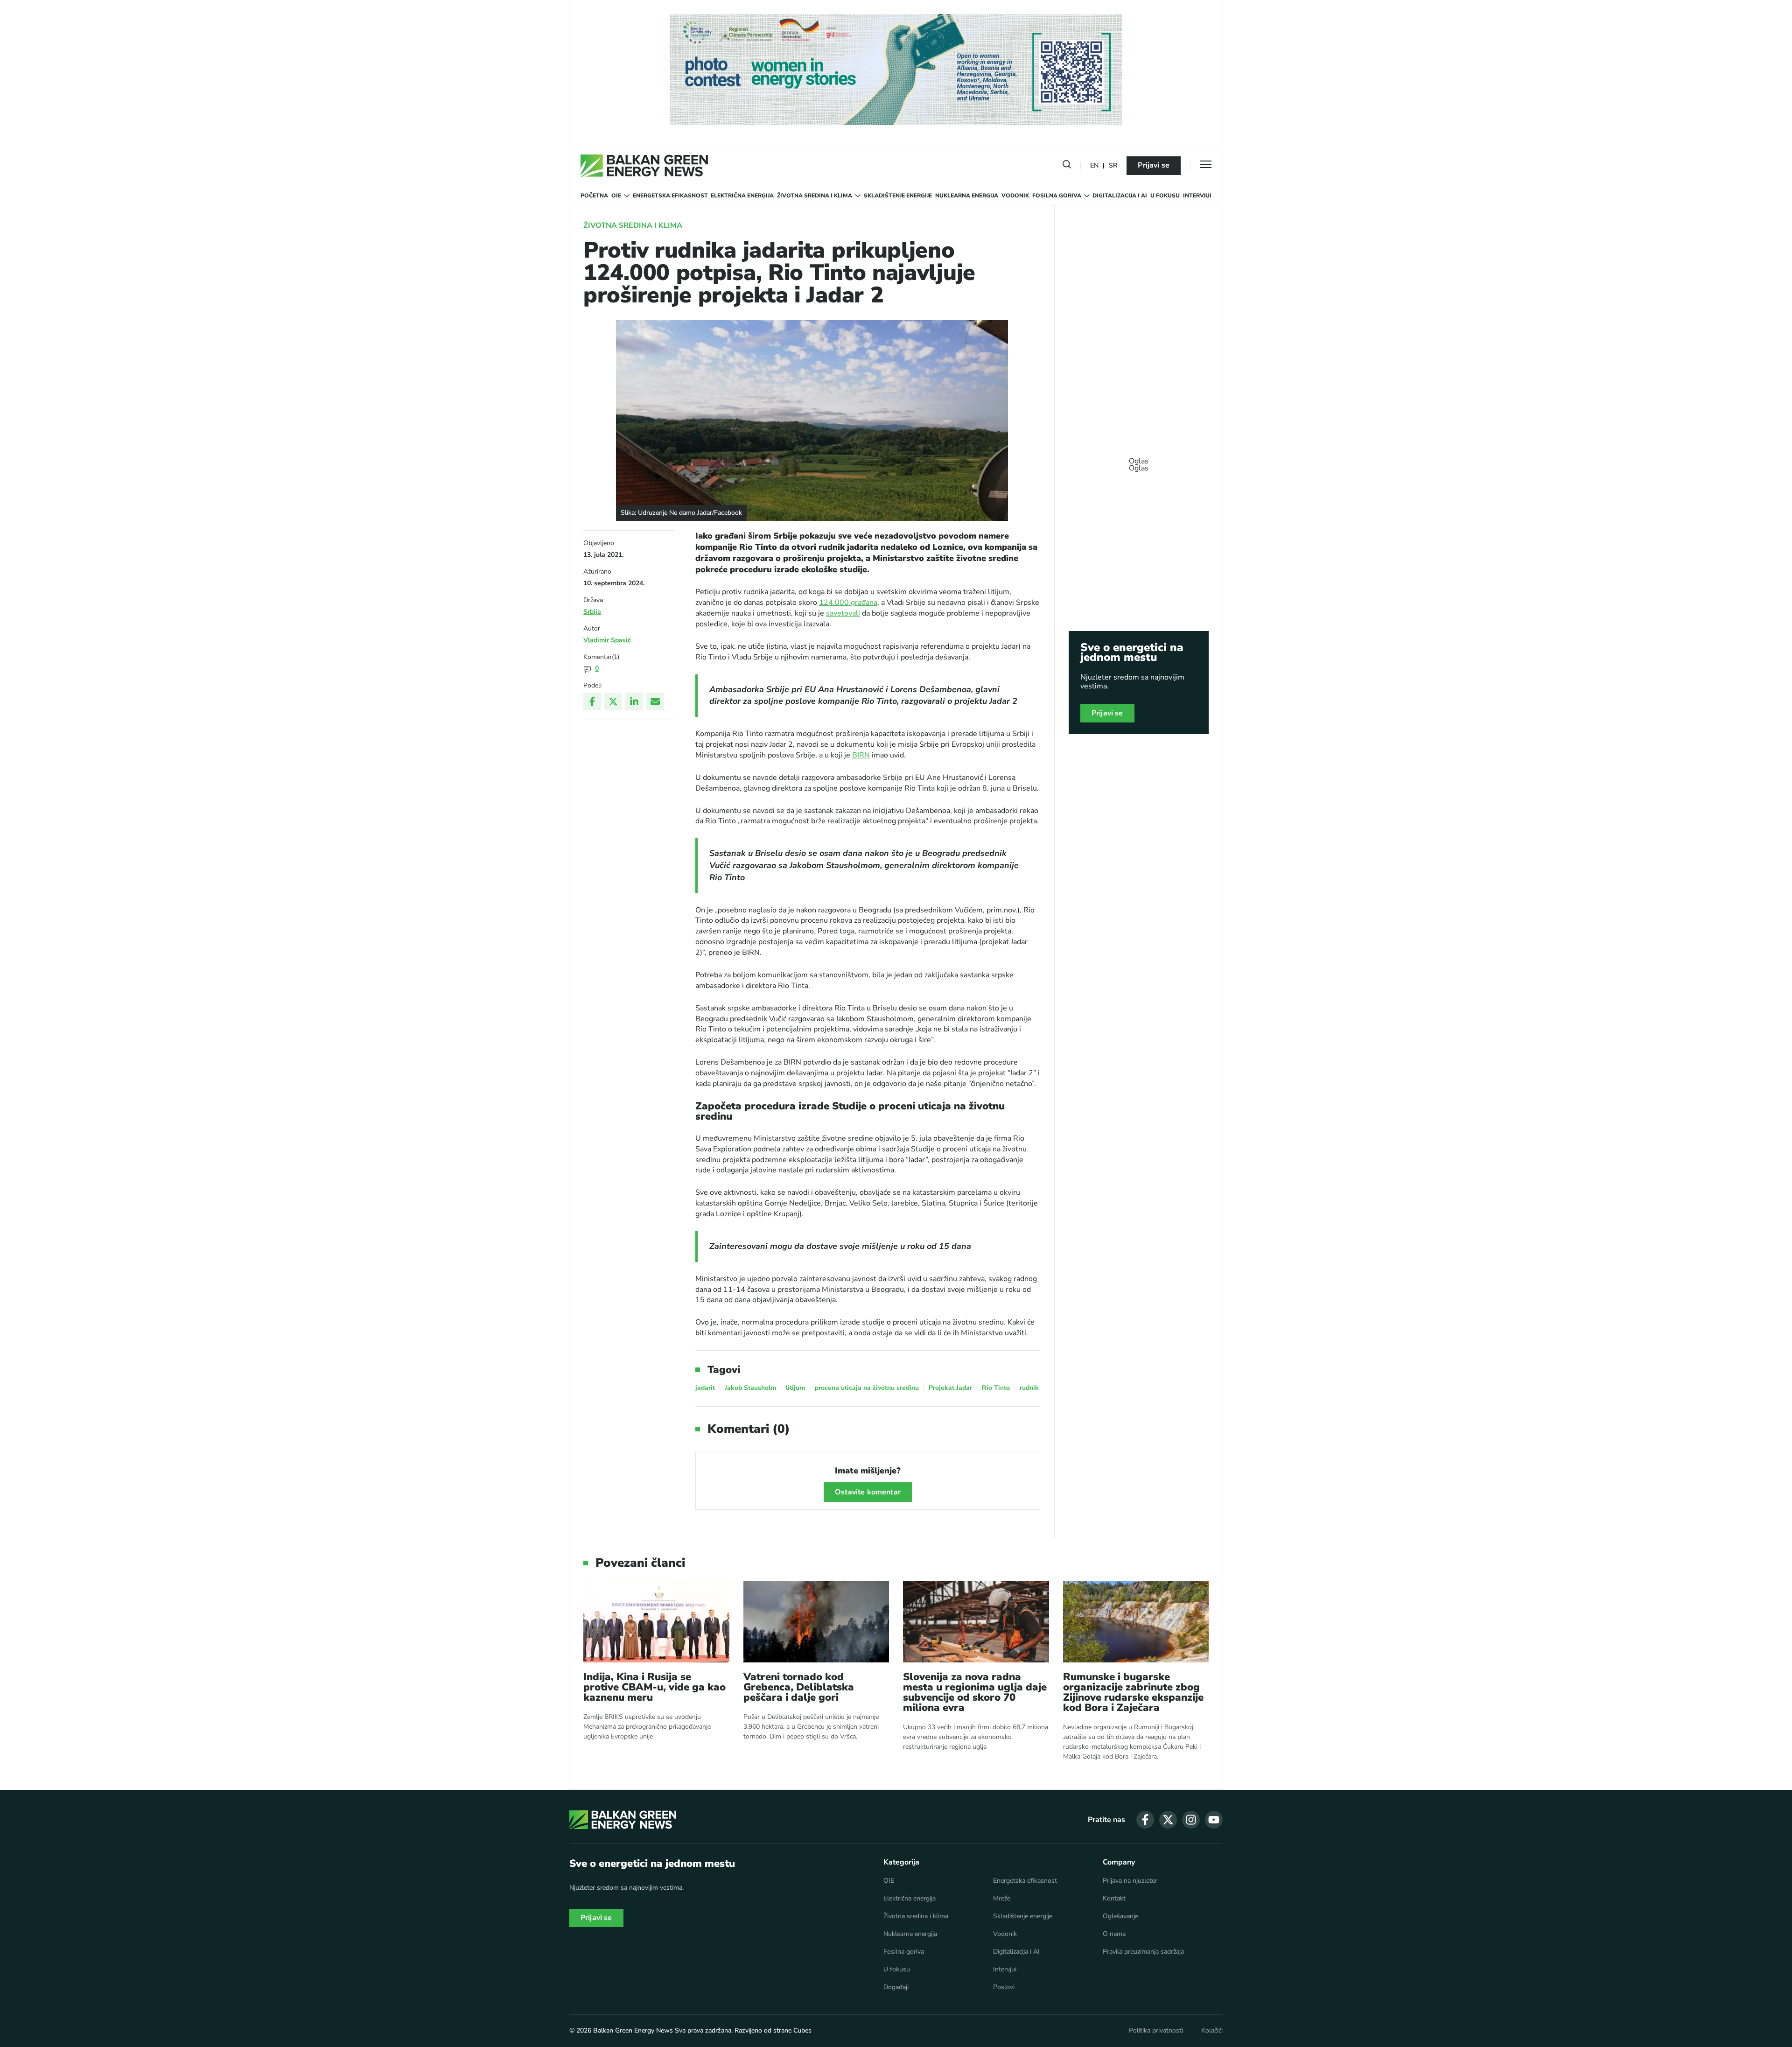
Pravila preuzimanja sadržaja (1143, 1952)
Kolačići (1212, 2031)
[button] (1067, 166)
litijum (795, 1388)
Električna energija (742, 196)
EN (1094, 166)
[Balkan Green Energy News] (644, 166)
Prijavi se (1154, 165)
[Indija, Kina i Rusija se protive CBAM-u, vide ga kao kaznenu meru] (656, 1622)
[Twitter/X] (613, 701)
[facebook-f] (1145, 1820)
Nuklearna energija (967, 196)
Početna (594, 196)
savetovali (843, 613)
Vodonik (1015, 196)
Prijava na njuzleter (1130, 1881)
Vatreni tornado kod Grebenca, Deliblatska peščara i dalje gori (799, 1687)
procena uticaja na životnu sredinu (867, 1388)
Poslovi (1004, 1987)
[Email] (655, 701)
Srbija (592, 612)
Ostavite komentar (868, 1492)
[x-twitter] (1168, 1820)
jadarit (705, 1388)
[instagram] (1191, 1820)
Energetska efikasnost (670, 196)
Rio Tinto (996, 1388)
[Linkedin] (634, 701)
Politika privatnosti (1156, 2031)
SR (1113, 166)
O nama (1114, 1934)
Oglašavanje (1120, 1916)
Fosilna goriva (1057, 196)
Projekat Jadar (950, 1388)
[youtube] (1214, 1820)
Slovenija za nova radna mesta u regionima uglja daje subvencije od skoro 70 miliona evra (975, 1692)
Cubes (802, 2030)
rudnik (1029, 1388)
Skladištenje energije (898, 196)
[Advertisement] (1139, 460)
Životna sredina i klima (815, 196)
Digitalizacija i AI (1120, 196)
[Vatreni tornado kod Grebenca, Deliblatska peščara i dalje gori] (816, 1622)
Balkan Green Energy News (633, 2030)
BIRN (861, 755)
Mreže (1002, 1899)
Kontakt (1114, 1899)
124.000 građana (848, 603)
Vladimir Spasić (607, 640)
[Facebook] (592, 701)
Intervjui (1197, 196)
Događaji (896, 1987)
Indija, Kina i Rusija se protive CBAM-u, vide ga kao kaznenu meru (654, 1687)
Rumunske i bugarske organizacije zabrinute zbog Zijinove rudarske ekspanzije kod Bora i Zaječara (1133, 1692)
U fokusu (1165, 196)
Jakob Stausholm (750, 1388)
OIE (616, 196)
